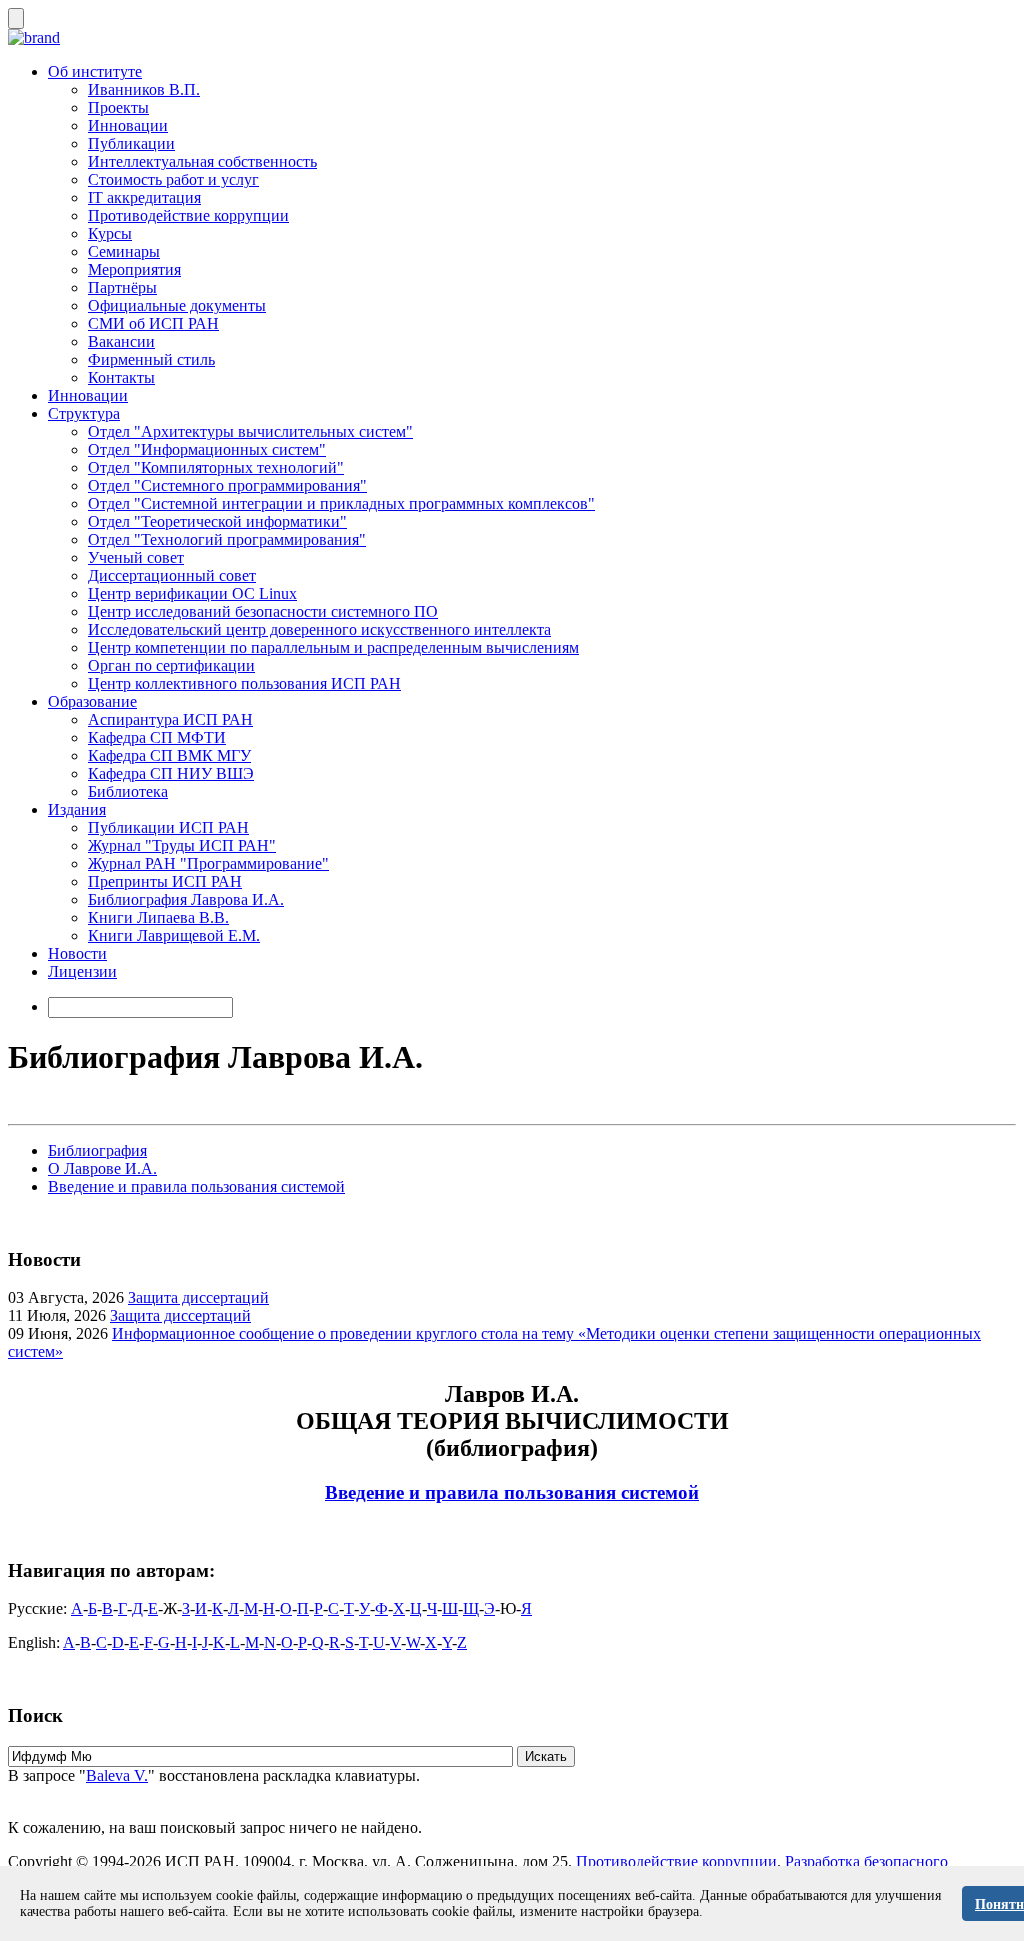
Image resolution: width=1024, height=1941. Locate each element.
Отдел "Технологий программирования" (227, 539)
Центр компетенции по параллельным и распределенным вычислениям (333, 647)
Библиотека (128, 791)
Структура (84, 413)
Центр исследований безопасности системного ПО (263, 611)
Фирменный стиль (151, 359)
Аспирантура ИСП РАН (170, 719)
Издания (77, 809)
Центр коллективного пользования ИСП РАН (244, 683)
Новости (77, 953)
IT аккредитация (144, 197)
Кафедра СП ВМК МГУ (169, 755)
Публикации (131, 143)
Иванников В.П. (144, 89)
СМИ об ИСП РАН (153, 323)
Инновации (128, 125)
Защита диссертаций (198, 1297)
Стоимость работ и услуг (173, 179)
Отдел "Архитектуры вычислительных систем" (250, 431)
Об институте (95, 71)
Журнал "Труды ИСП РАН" (182, 845)
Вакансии (121, 341)
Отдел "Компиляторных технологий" (216, 467)
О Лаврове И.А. (102, 1168)
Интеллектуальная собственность (202, 161)
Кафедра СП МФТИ (157, 737)
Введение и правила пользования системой (196, 1186)
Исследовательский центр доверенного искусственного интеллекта (319, 629)
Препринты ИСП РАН (165, 881)
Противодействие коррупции (188, 215)
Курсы (110, 233)
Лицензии (82, 971)
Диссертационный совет (172, 575)
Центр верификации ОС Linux (192, 593)
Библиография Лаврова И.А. (186, 899)
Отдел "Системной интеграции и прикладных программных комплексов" (341, 503)
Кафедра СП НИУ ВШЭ (171, 773)
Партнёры (122, 287)
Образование (92, 701)
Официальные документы (177, 305)
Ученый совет (136, 557)
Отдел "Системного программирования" (227, 485)
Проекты (118, 107)
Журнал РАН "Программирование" (208, 863)
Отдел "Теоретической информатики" (217, 521)
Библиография (97, 1150)
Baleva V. (117, 1775)
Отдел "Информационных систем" (207, 449)
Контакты (121, 377)
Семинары (124, 251)
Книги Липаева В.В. (158, 917)
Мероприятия (134, 269)
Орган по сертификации (171, 665)
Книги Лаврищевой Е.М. (174, 935)
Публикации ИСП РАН (168, 827)
